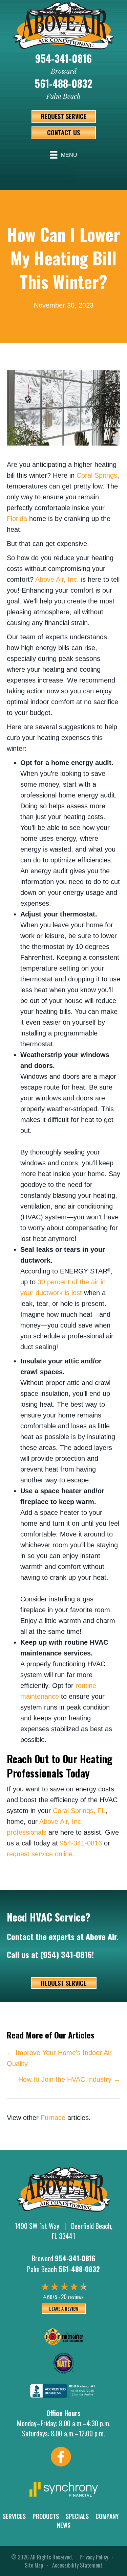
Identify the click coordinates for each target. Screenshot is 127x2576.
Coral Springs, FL (79, 1811)
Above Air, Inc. (57, 579)
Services (14, 2516)
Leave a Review (64, 2309)
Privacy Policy (94, 2557)
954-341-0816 (63, 58)
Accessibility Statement (77, 2565)
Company (107, 2516)
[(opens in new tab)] (64, 2488)
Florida (17, 519)
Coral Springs (97, 475)
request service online (40, 1854)
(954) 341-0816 (66, 1954)
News (64, 2525)
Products (46, 2516)
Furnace (53, 2118)
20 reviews (72, 2297)
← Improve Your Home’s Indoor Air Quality (59, 2058)
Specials (77, 2516)
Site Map (34, 2565)
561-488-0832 (64, 83)
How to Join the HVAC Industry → (69, 2079)
